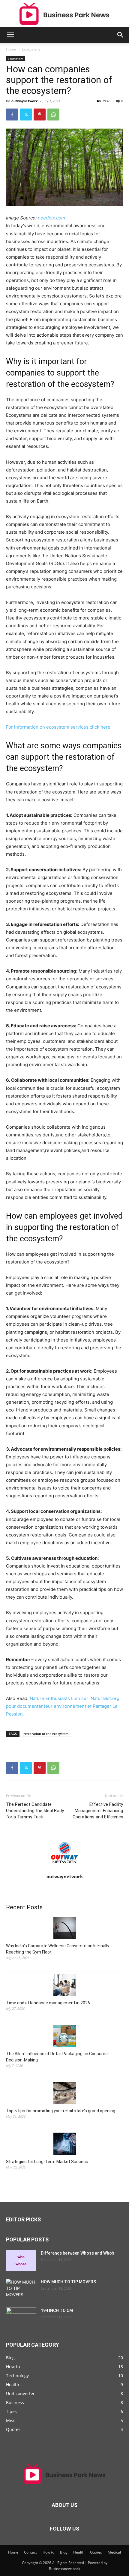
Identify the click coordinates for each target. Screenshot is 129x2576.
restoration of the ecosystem (46, 1734)
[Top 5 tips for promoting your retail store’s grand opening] (64, 2094)
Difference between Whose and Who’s (78, 2253)
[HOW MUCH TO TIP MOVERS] (21, 2289)
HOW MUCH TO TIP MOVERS (68, 2282)
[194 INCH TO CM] (21, 2318)
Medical (114, 2552)
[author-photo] (64, 1868)
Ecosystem (31, 49)
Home (11, 49)
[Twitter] (26, 115)
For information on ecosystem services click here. (59, 727)
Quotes (96, 2552)
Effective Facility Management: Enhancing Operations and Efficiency (98, 1811)
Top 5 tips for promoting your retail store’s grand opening (61, 2111)
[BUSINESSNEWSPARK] (64, 14)
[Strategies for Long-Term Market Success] (64, 2145)
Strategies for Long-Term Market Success (47, 2162)
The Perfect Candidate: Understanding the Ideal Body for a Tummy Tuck (35, 1811)
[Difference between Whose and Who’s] (21, 2261)
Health (79, 2552)
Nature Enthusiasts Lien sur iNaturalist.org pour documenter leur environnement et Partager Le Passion (63, 1706)
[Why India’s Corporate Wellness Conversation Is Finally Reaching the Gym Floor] (64, 1929)
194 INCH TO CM (57, 2311)
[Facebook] (12, 115)
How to (48, 2552)
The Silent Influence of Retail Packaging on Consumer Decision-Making (58, 2057)
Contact (30, 2552)
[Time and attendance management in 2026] (64, 1986)
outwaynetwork (25, 101)
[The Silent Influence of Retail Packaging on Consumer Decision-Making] (64, 2037)
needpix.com (51, 218)
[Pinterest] (40, 115)
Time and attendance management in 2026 (48, 2003)
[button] (10, 35)
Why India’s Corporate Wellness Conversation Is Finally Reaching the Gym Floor (58, 1949)
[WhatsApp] (53, 115)
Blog (64, 2552)
